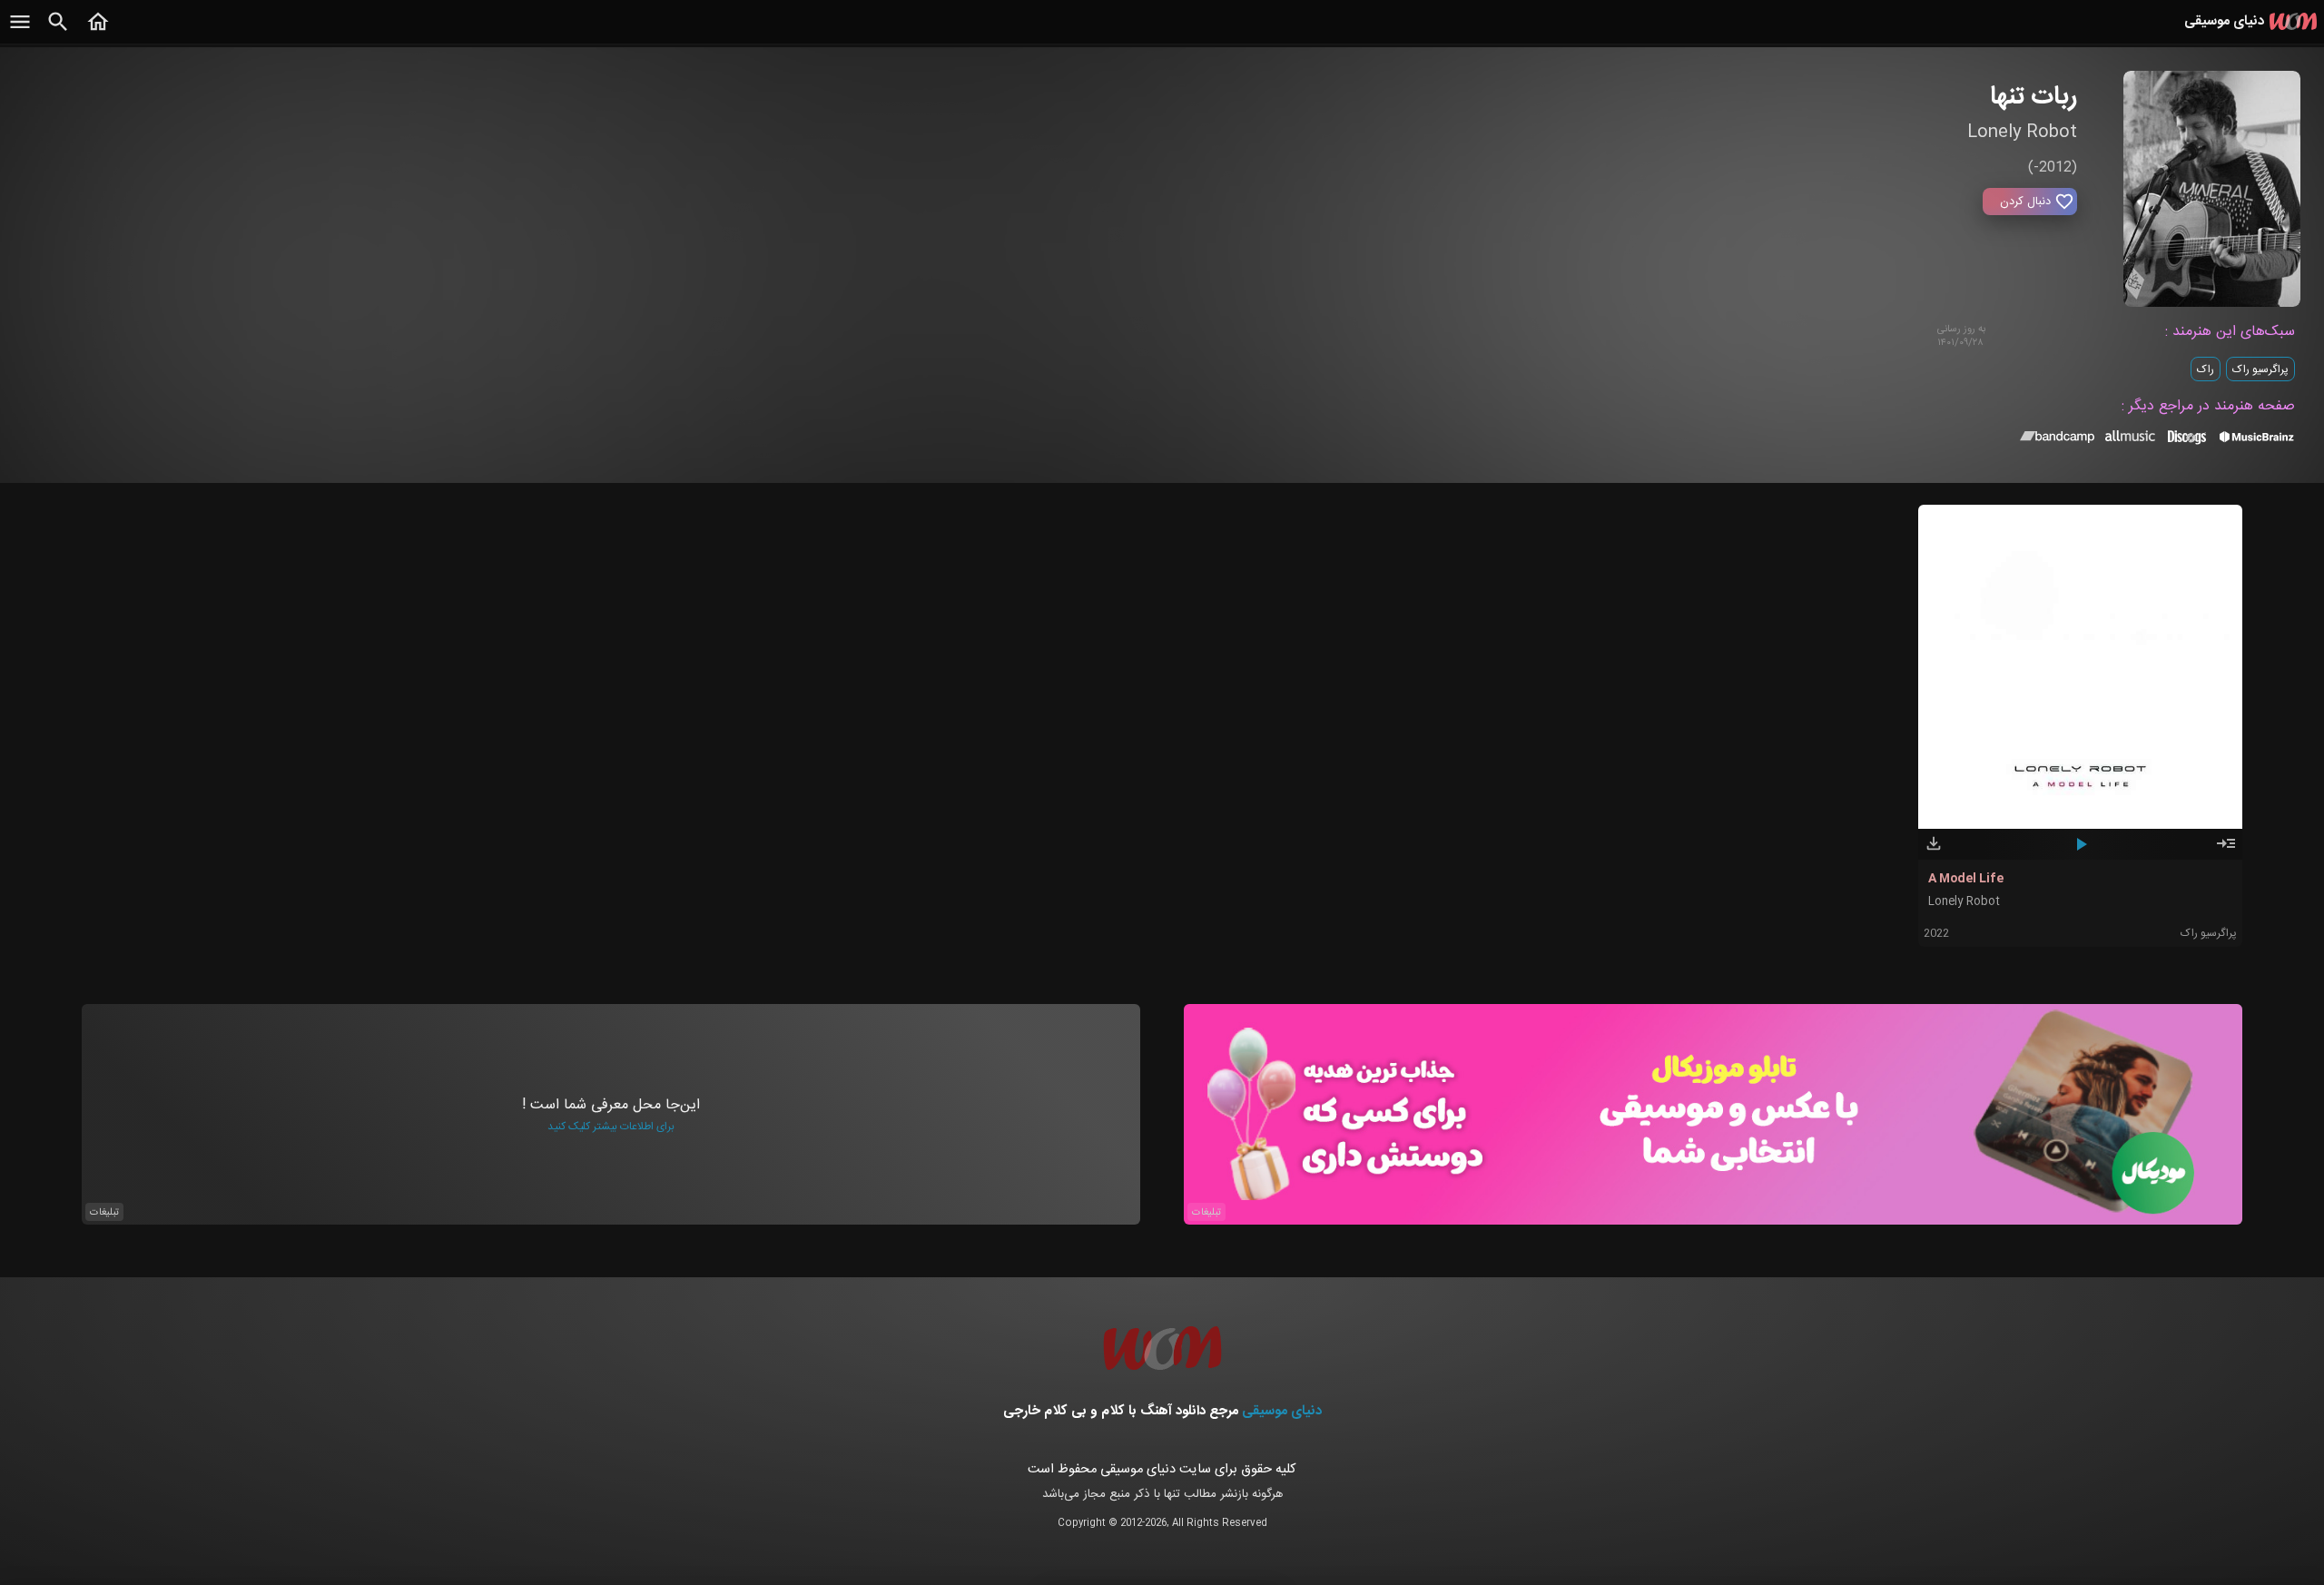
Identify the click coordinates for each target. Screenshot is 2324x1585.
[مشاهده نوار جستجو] (58, 32)
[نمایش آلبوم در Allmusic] (2130, 438)
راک (2206, 369)
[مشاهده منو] (20, 32)
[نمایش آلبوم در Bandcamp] (2058, 440)
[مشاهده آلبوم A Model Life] (2226, 852)
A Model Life (1966, 879)
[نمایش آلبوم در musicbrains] (2257, 440)
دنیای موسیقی (1282, 1411)
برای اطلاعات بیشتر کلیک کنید (611, 1127)
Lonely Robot (1964, 902)
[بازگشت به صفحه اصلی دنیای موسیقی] (98, 32)
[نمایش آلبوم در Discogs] (2187, 444)
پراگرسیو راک (2260, 369)
